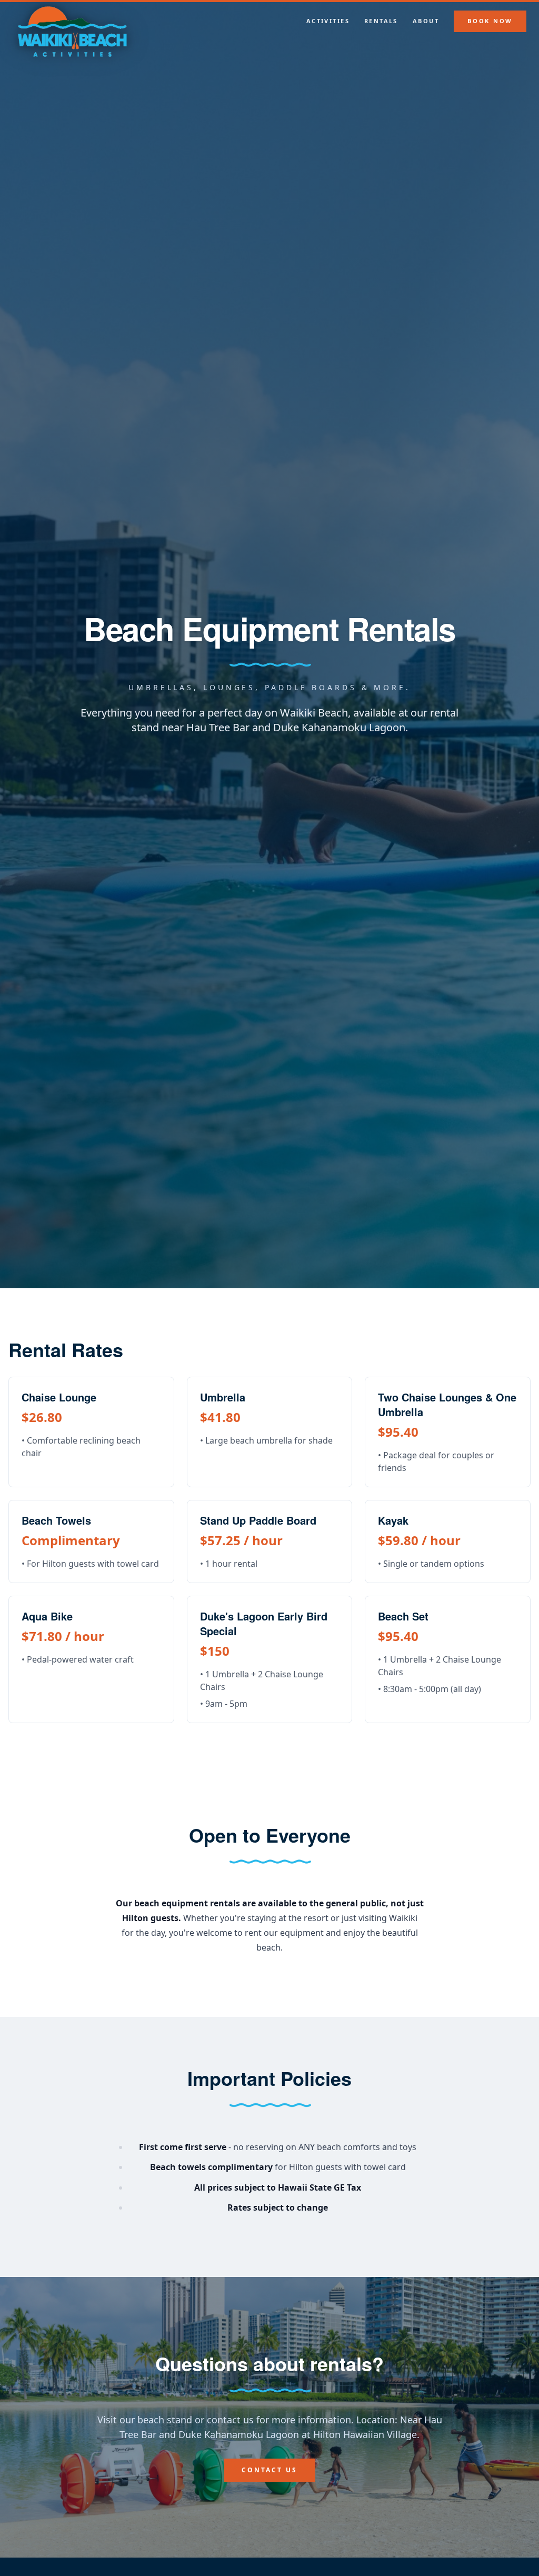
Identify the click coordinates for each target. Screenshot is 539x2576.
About (426, 21)
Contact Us (269, 2470)
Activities (328, 21)
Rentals (381, 21)
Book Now (490, 21)
